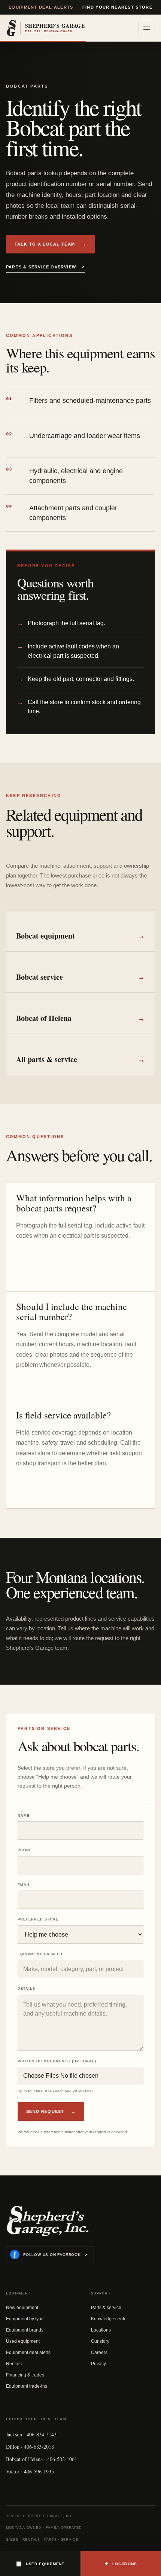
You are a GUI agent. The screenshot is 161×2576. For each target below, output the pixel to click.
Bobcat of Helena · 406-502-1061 (42, 2459)
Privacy (98, 2364)
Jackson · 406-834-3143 (31, 2434)
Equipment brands (25, 2330)
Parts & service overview (45, 267)
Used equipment (23, 2341)
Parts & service (106, 2308)
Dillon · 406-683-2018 (30, 2447)
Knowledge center (110, 2319)
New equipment (22, 2308)
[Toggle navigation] (147, 28)
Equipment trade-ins (27, 2386)
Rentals (14, 2364)
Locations (101, 2330)
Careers (99, 2353)
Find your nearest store (117, 7)
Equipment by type (25, 2319)
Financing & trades (25, 2375)
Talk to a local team (51, 244)
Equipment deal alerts (41, 7)
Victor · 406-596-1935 (30, 2471)
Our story (100, 2341)
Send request (51, 2111)
